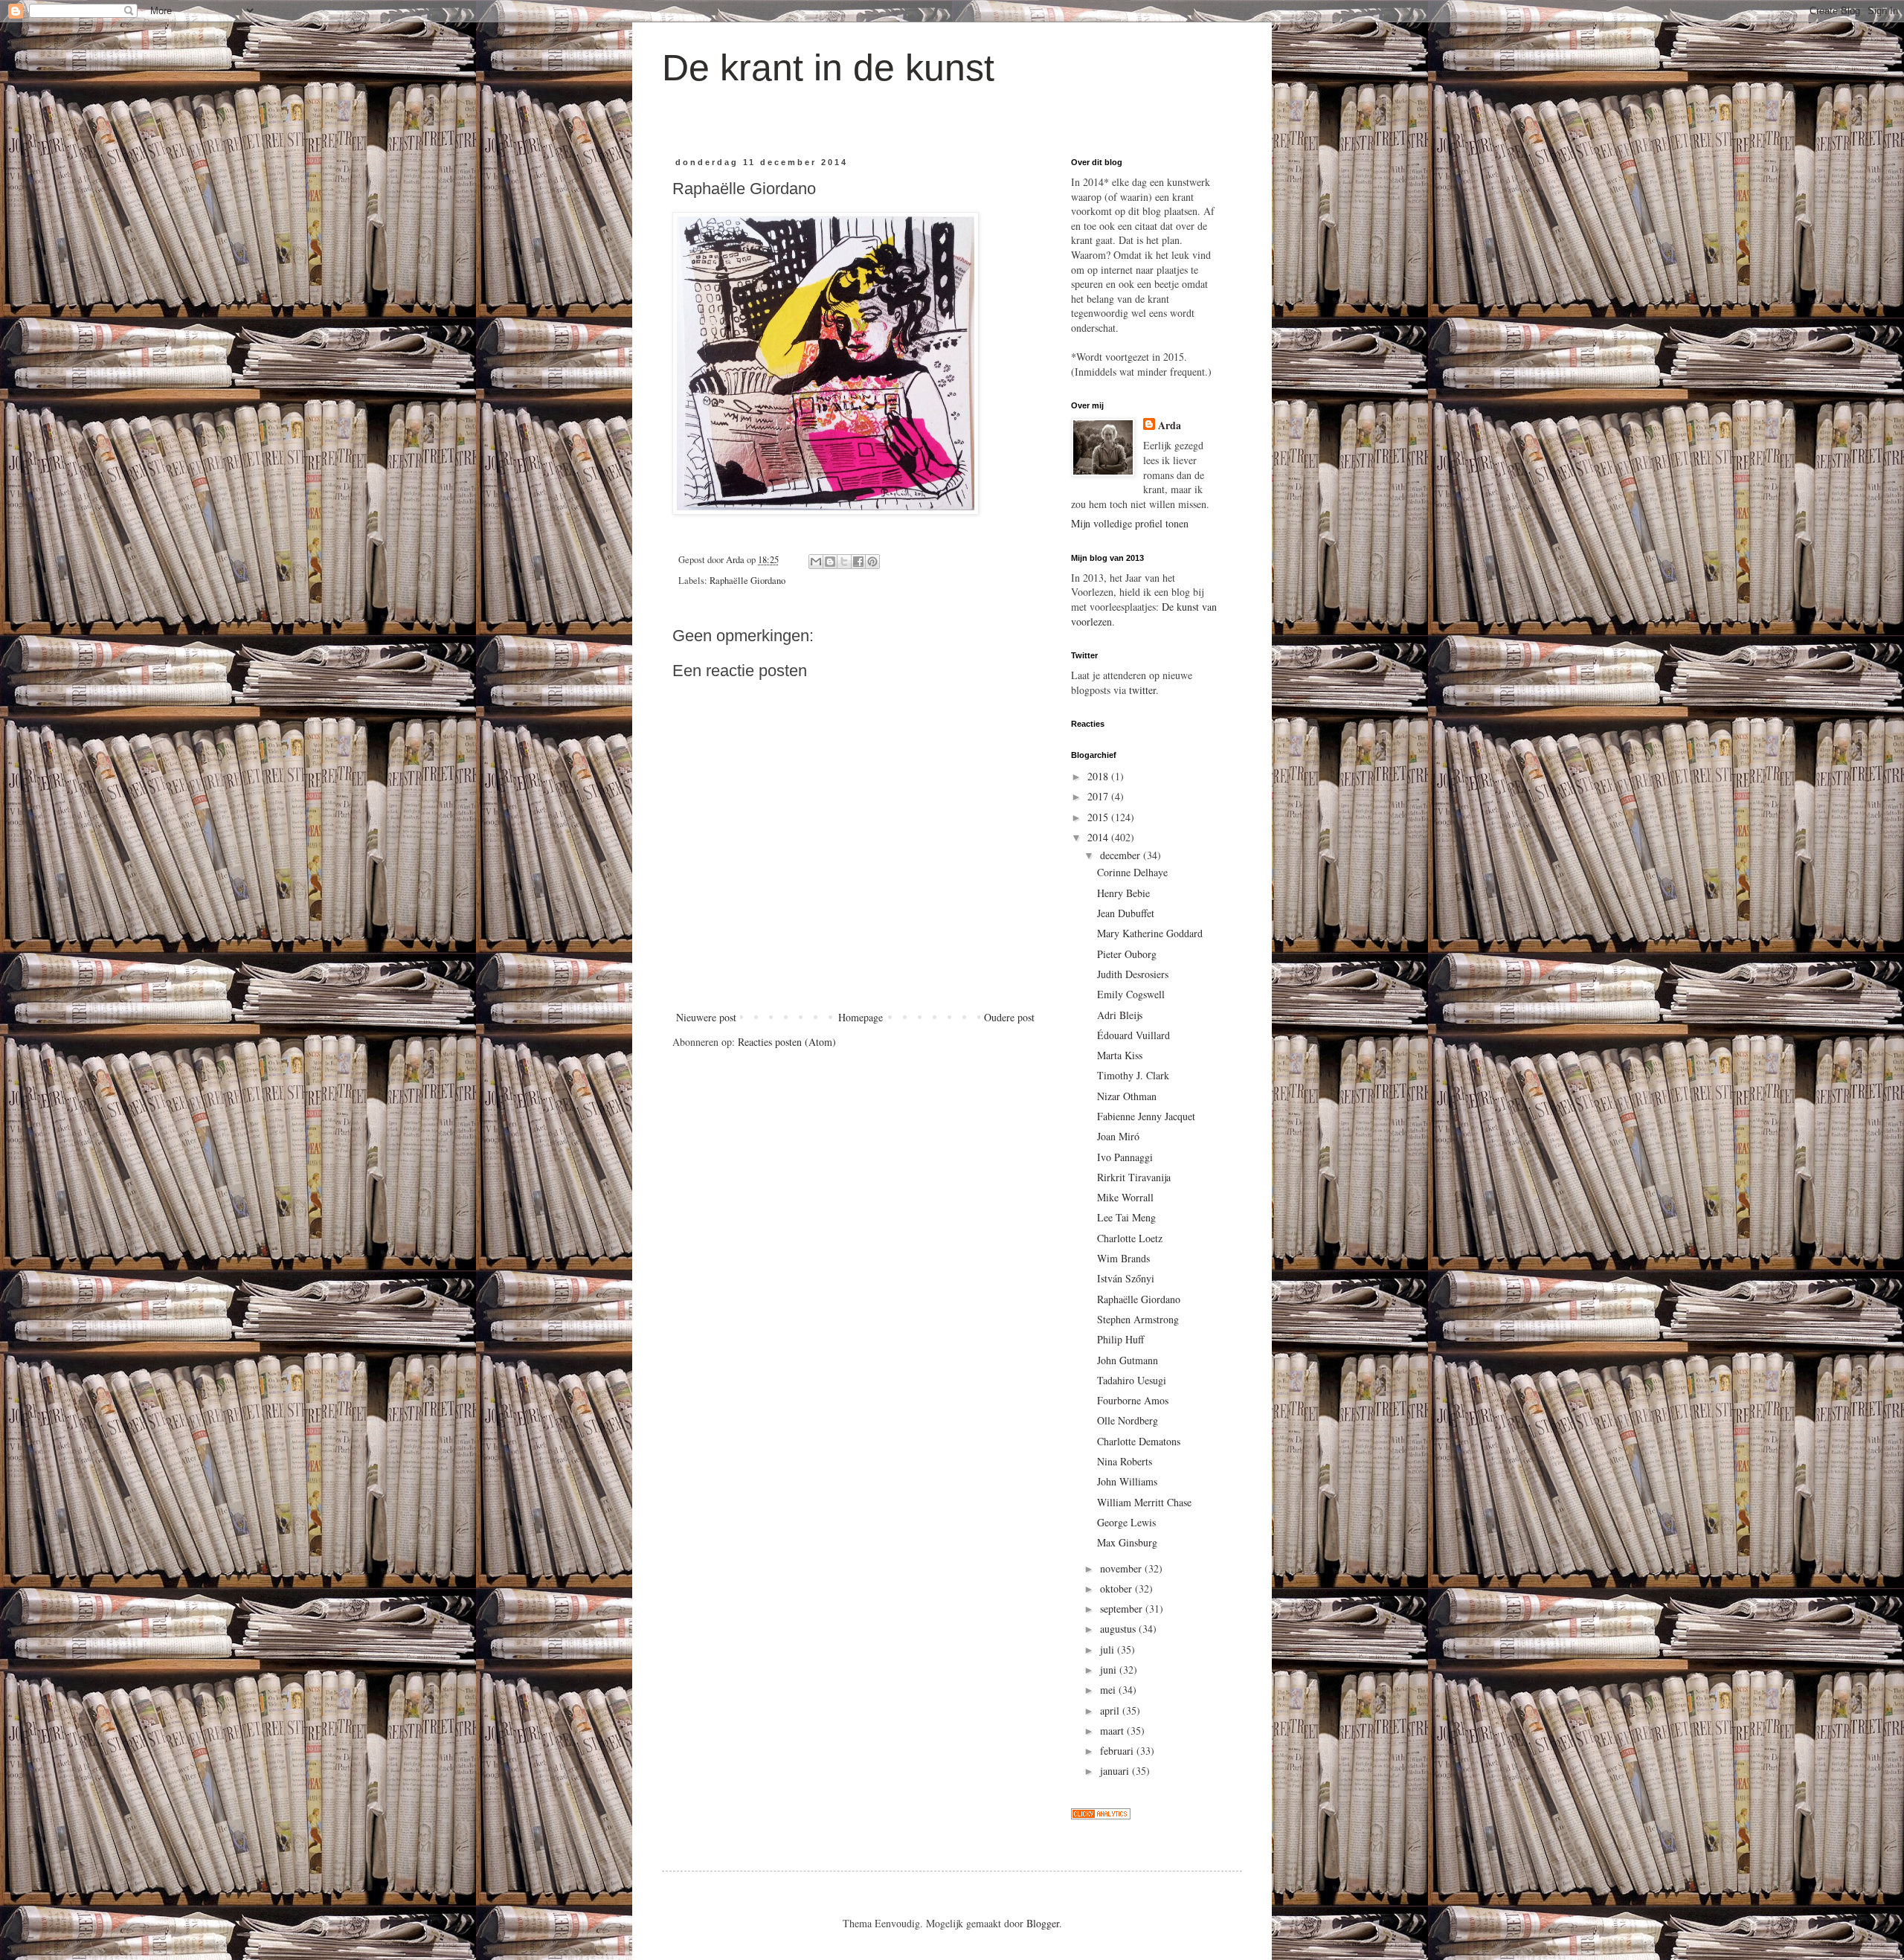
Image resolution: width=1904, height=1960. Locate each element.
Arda (1170, 425)
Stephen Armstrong (1138, 1319)
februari (1118, 1751)
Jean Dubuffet (1126, 913)
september (1123, 1609)
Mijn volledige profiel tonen (1130, 523)
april (1111, 1710)
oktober (1117, 1588)
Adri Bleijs (1120, 1015)
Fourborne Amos (1133, 1400)
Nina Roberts (1125, 1461)
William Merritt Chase (1144, 1502)
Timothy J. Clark (1133, 1075)
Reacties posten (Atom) (787, 1042)
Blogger (1043, 1923)
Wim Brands (1123, 1258)
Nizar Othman (1127, 1096)
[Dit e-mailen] (816, 562)
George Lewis (1126, 1522)
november (1122, 1568)
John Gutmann (1128, 1360)
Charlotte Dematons (1139, 1441)
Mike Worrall (1125, 1197)
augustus (1119, 1629)
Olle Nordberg (1128, 1420)
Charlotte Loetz (1130, 1238)
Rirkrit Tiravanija (1134, 1177)
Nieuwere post (706, 1017)
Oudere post (1009, 1017)
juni (1110, 1670)
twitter (1142, 690)
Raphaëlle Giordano (747, 581)
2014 (1099, 837)
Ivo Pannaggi (1125, 1157)
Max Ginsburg (1127, 1542)
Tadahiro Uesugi (1132, 1380)
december (1122, 855)
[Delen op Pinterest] (872, 562)
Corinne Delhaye (1132, 872)
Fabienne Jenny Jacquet (1146, 1116)
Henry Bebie (1123, 893)
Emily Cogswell (1131, 994)
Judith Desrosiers (1133, 974)
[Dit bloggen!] (830, 562)
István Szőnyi (1126, 1278)
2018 (1099, 776)
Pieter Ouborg (1127, 954)
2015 (1099, 817)
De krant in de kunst (828, 68)
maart (1113, 1731)
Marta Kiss (1120, 1055)
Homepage (861, 1017)
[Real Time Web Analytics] (1101, 1815)
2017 (1099, 796)
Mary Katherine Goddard (1150, 933)
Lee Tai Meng (1126, 1217)
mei (1109, 1690)
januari (1116, 1771)
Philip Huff (1120, 1339)
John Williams (1127, 1481)
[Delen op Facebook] (858, 562)
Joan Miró (1118, 1136)
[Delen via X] (844, 562)
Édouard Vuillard (1133, 1035)
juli (1109, 1649)
